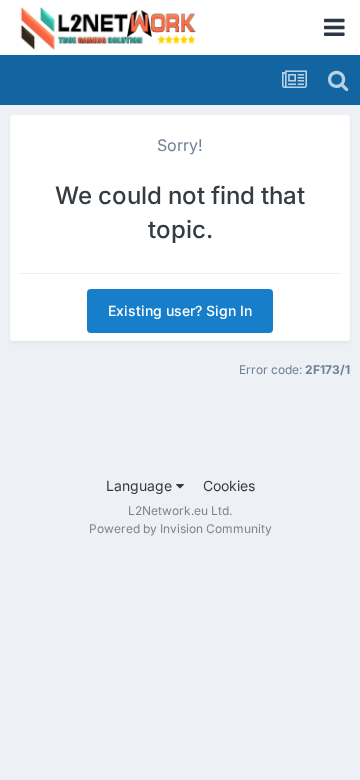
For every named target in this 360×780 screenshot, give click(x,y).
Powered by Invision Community (180, 528)
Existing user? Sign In (180, 310)
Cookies (229, 485)
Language (141, 485)
